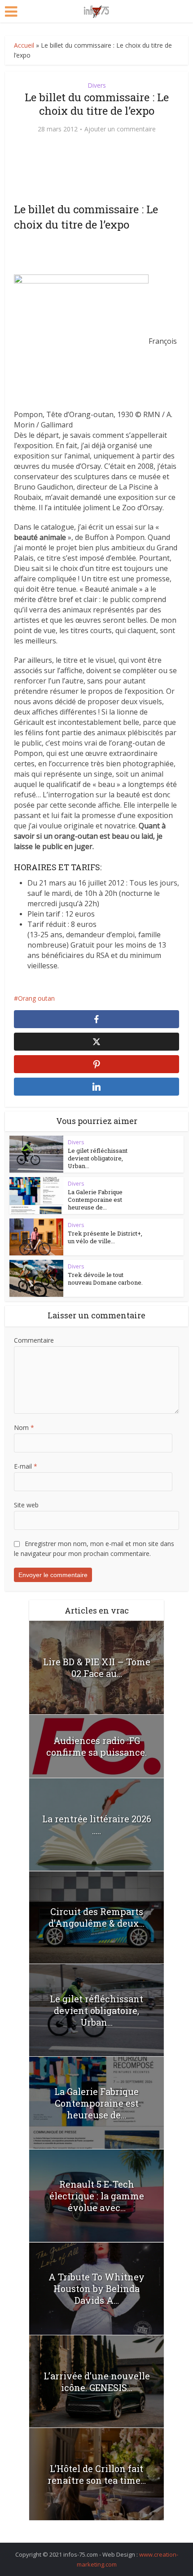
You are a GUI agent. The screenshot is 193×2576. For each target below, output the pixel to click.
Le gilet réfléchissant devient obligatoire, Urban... (98, 1158)
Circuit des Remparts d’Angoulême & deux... (96, 1917)
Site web (26, 1505)
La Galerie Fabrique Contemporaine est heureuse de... (95, 1200)
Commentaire (34, 1340)
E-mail (26, 1466)
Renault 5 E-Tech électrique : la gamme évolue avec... (97, 2196)
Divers (97, 85)
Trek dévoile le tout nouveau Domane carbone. (105, 1279)
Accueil (24, 45)
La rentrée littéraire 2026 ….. (97, 1825)
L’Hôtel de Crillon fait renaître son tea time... (97, 2474)
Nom (24, 1427)
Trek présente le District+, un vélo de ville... (105, 1237)
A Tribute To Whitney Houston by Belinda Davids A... (96, 2288)
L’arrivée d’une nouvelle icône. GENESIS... (97, 2382)
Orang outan (36, 998)
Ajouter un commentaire (120, 129)
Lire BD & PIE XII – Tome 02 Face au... (97, 1668)
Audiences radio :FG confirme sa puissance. (96, 1746)
